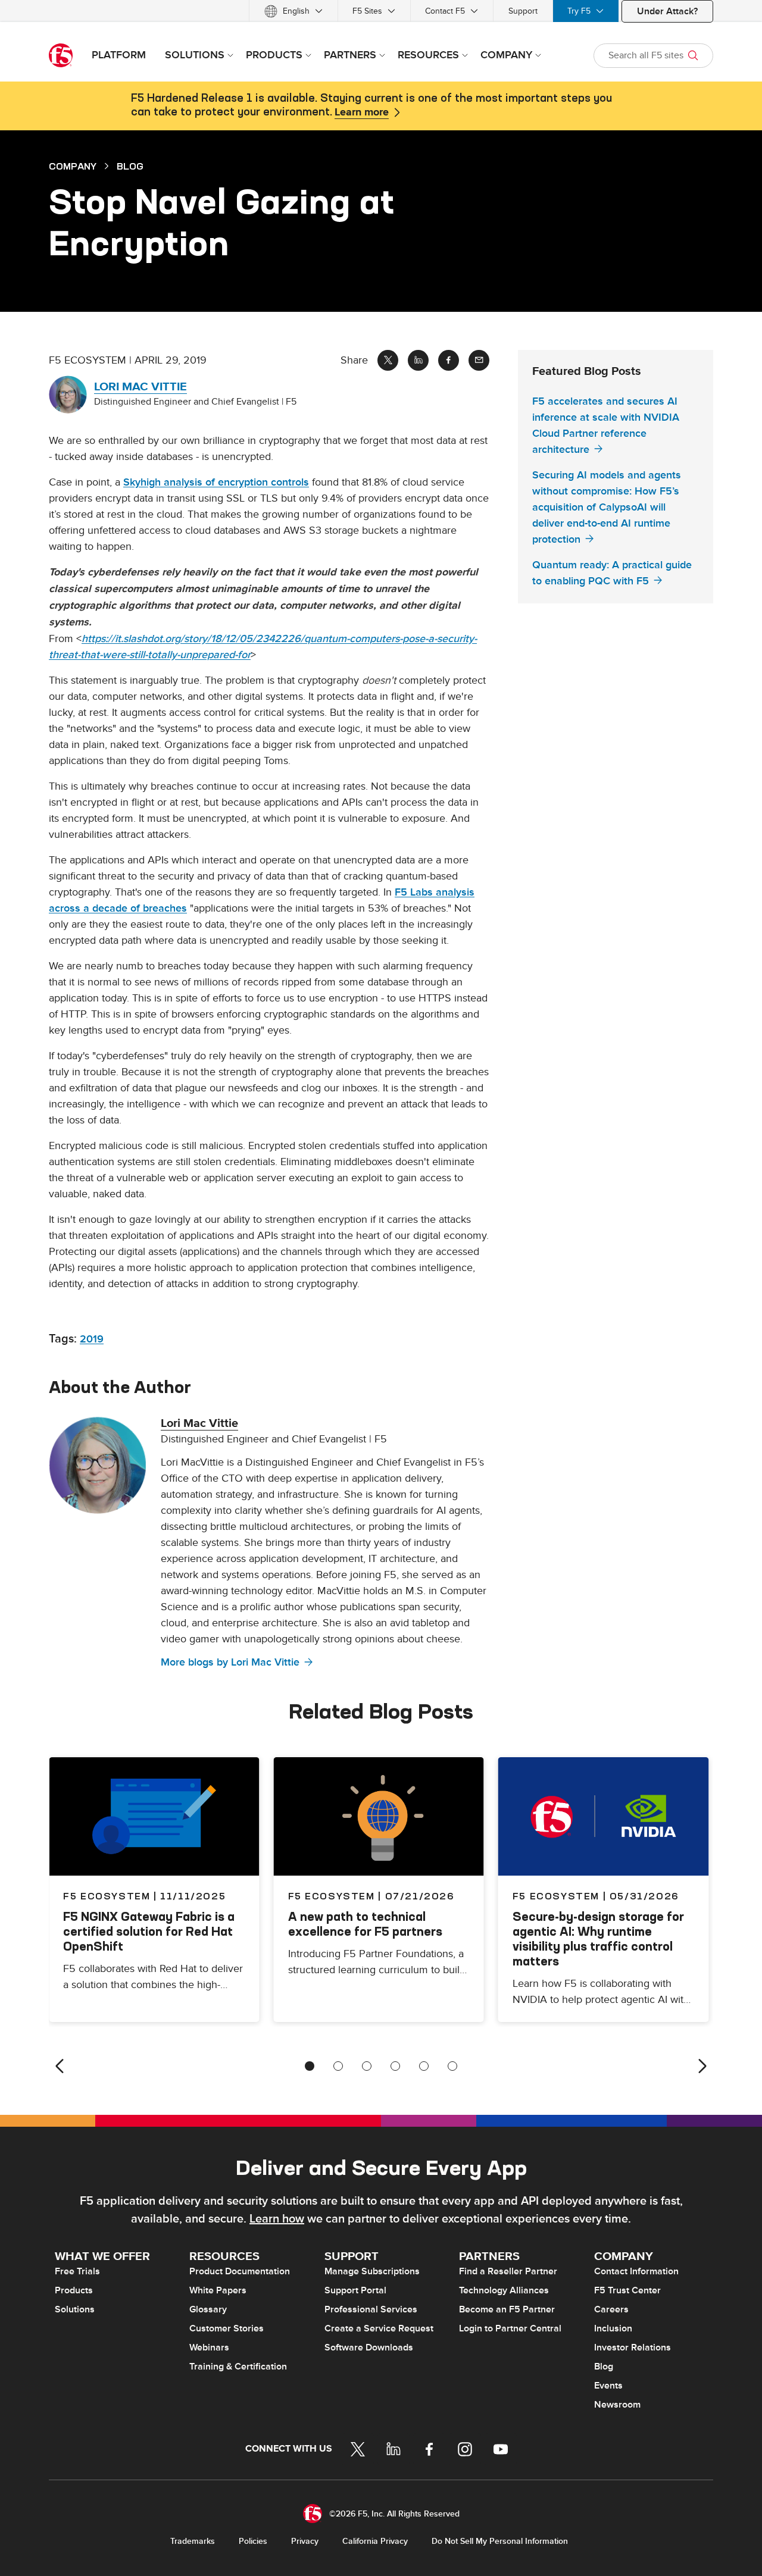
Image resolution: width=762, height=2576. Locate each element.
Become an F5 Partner (507, 2309)
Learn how (277, 2219)
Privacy (305, 2541)
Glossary (208, 2309)
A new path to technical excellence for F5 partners (365, 1924)
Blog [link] (130, 166)
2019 (92, 1339)
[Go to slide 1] (310, 2066)
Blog (604, 2367)
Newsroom (617, 2405)
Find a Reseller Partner (508, 2271)
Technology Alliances (504, 2290)
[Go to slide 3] (367, 2066)
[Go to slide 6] (452, 2066)
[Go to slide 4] (395, 2066)
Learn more (362, 112)
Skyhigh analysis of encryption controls (216, 482)
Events (608, 2386)
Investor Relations (633, 2347)
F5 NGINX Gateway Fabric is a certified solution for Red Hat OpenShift (149, 1931)
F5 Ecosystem (332, 1896)
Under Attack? (667, 11)
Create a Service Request (379, 2328)
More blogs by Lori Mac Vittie (230, 1662)
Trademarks (193, 2541)
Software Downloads (369, 2347)
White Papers (218, 2290)
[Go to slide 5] (424, 2066)
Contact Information (636, 2271)
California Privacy (375, 2541)
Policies (253, 2541)
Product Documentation (240, 2271)
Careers (611, 2309)
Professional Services (371, 2309)
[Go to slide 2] (338, 2066)
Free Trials (77, 2271)
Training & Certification (238, 2367)
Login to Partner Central (510, 2328)
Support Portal (355, 2290)
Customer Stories (227, 2328)
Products (74, 2290)
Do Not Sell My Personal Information (500, 2541)
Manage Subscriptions (372, 2271)
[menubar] (381, 11)
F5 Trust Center (627, 2290)
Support (523, 11)
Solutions (75, 2309)
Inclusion (613, 2328)
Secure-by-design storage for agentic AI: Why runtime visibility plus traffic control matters (598, 1939)
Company (73, 166)
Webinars (209, 2347)
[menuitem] (293, 11)
